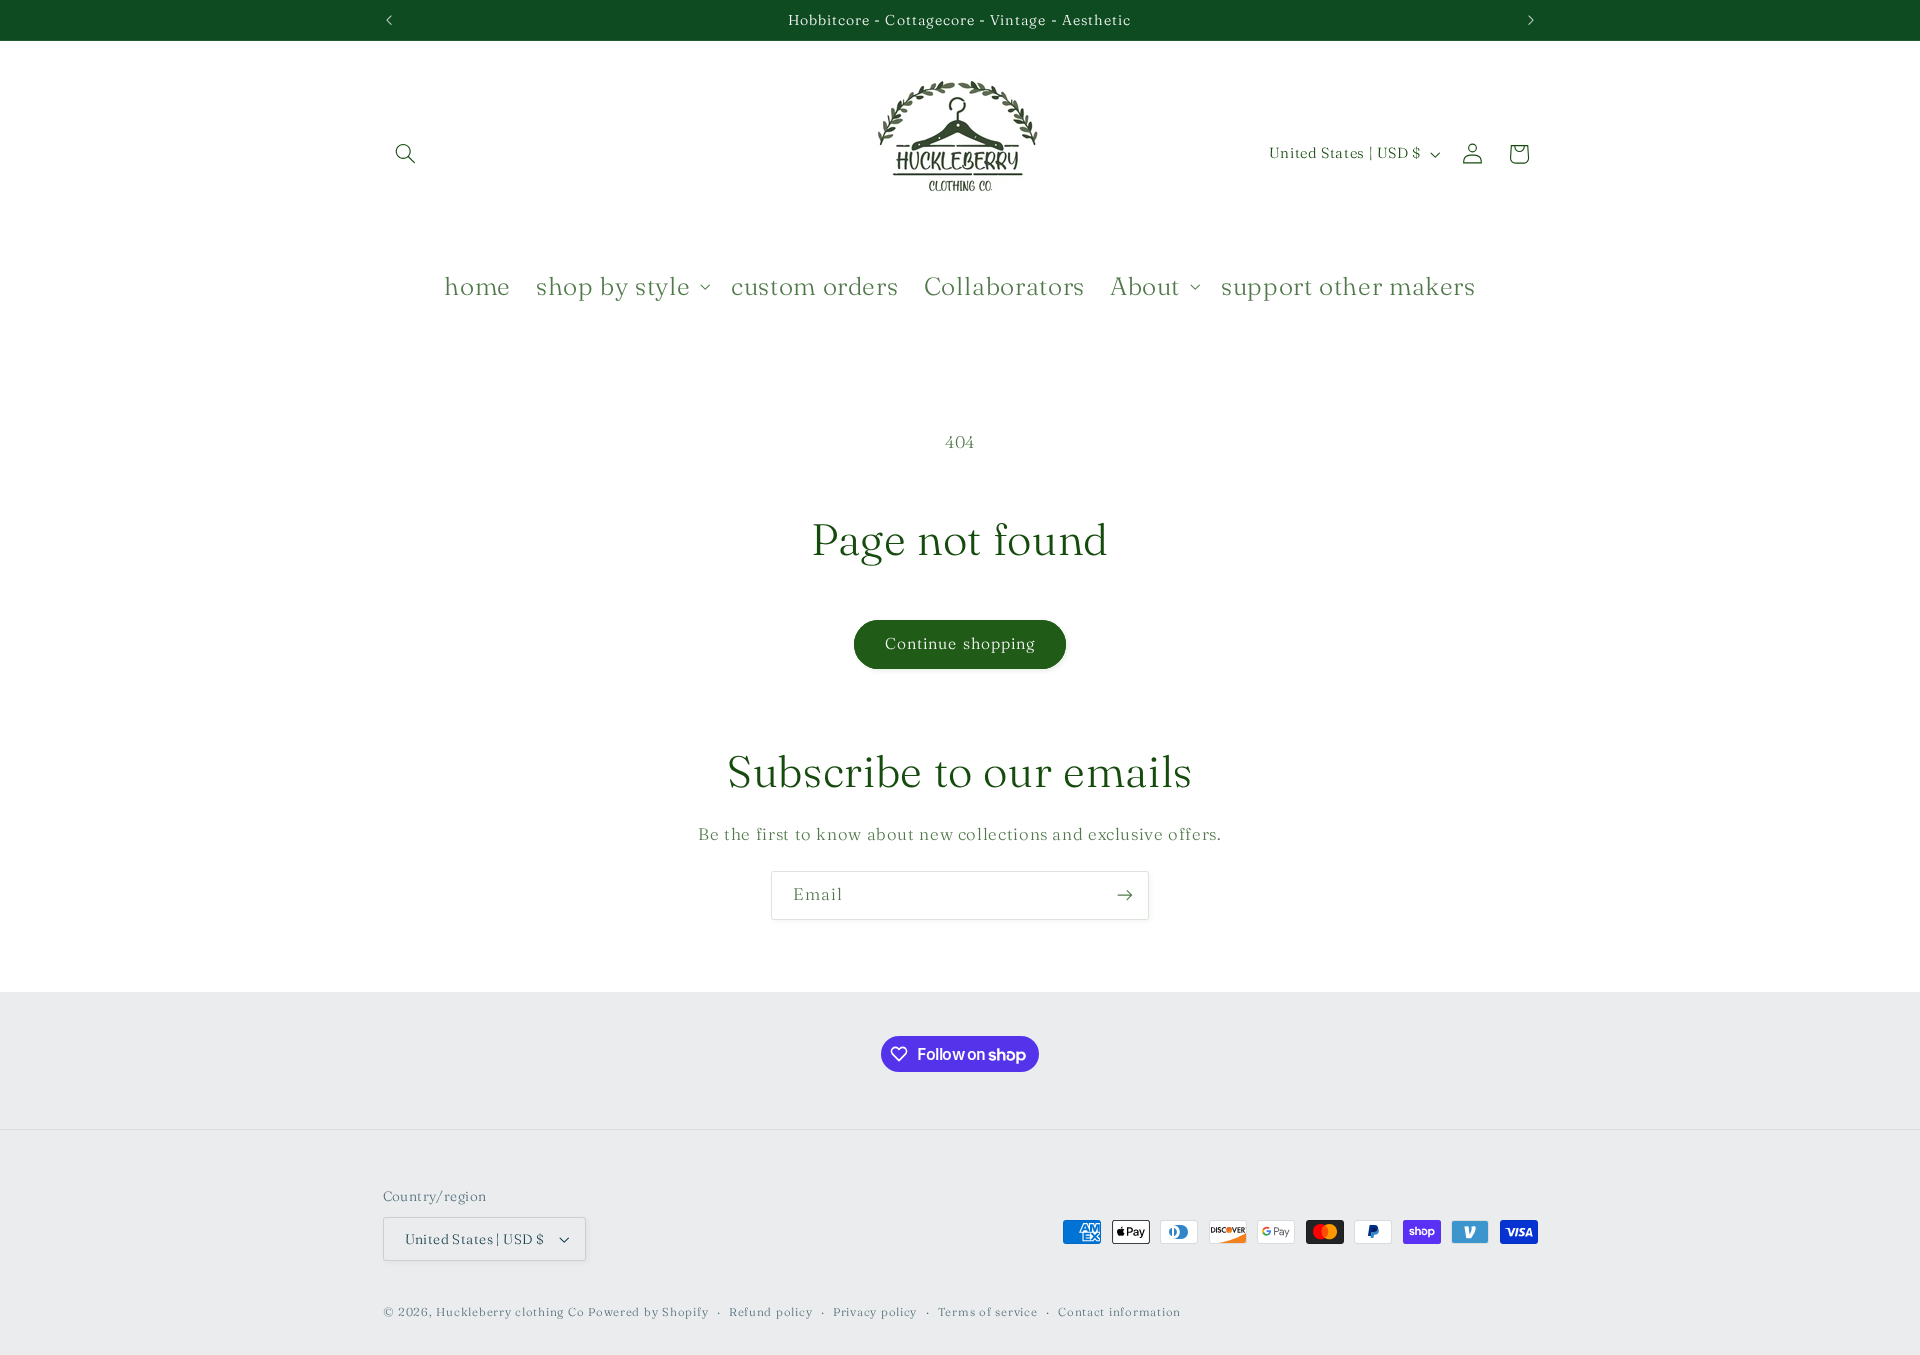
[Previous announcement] (389, 20)
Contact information (1119, 1312)
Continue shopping (960, 643)
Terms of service (988, 1312)
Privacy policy (875, 1312)
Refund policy (771, 1312)
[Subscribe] (1125, 895)
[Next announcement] (1531, 20)
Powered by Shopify (648, 1312)
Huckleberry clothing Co (510, 1312)
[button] (406, 154)
